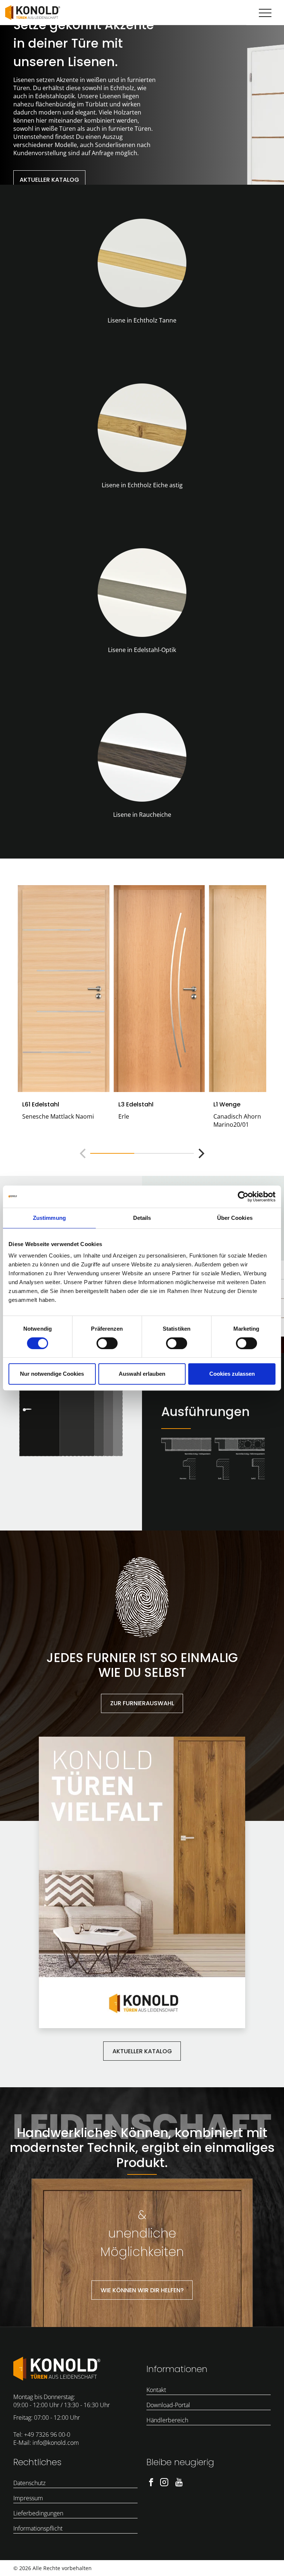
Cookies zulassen (232, 1374)
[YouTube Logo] (179, 2481)
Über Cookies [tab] (235, 1218)
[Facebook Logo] (151, 2481)
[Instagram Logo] (164, 2481)
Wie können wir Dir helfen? (142, 2290)
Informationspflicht (38, 2528)
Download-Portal (168, 2405)
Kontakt (156, 2390)
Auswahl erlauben (142, 1374)
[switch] (107, 1343)
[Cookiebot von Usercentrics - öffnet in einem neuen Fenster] (243, 1197)
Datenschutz (29, 2483)
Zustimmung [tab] (49, 1218)
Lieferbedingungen (38, 2513)
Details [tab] (142, 1218)
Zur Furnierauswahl (142, 1703)
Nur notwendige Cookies (52, 1374)
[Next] (200, 1153)
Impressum (28, 2498)
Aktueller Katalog (49, 180)
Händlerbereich (167, 2420)
